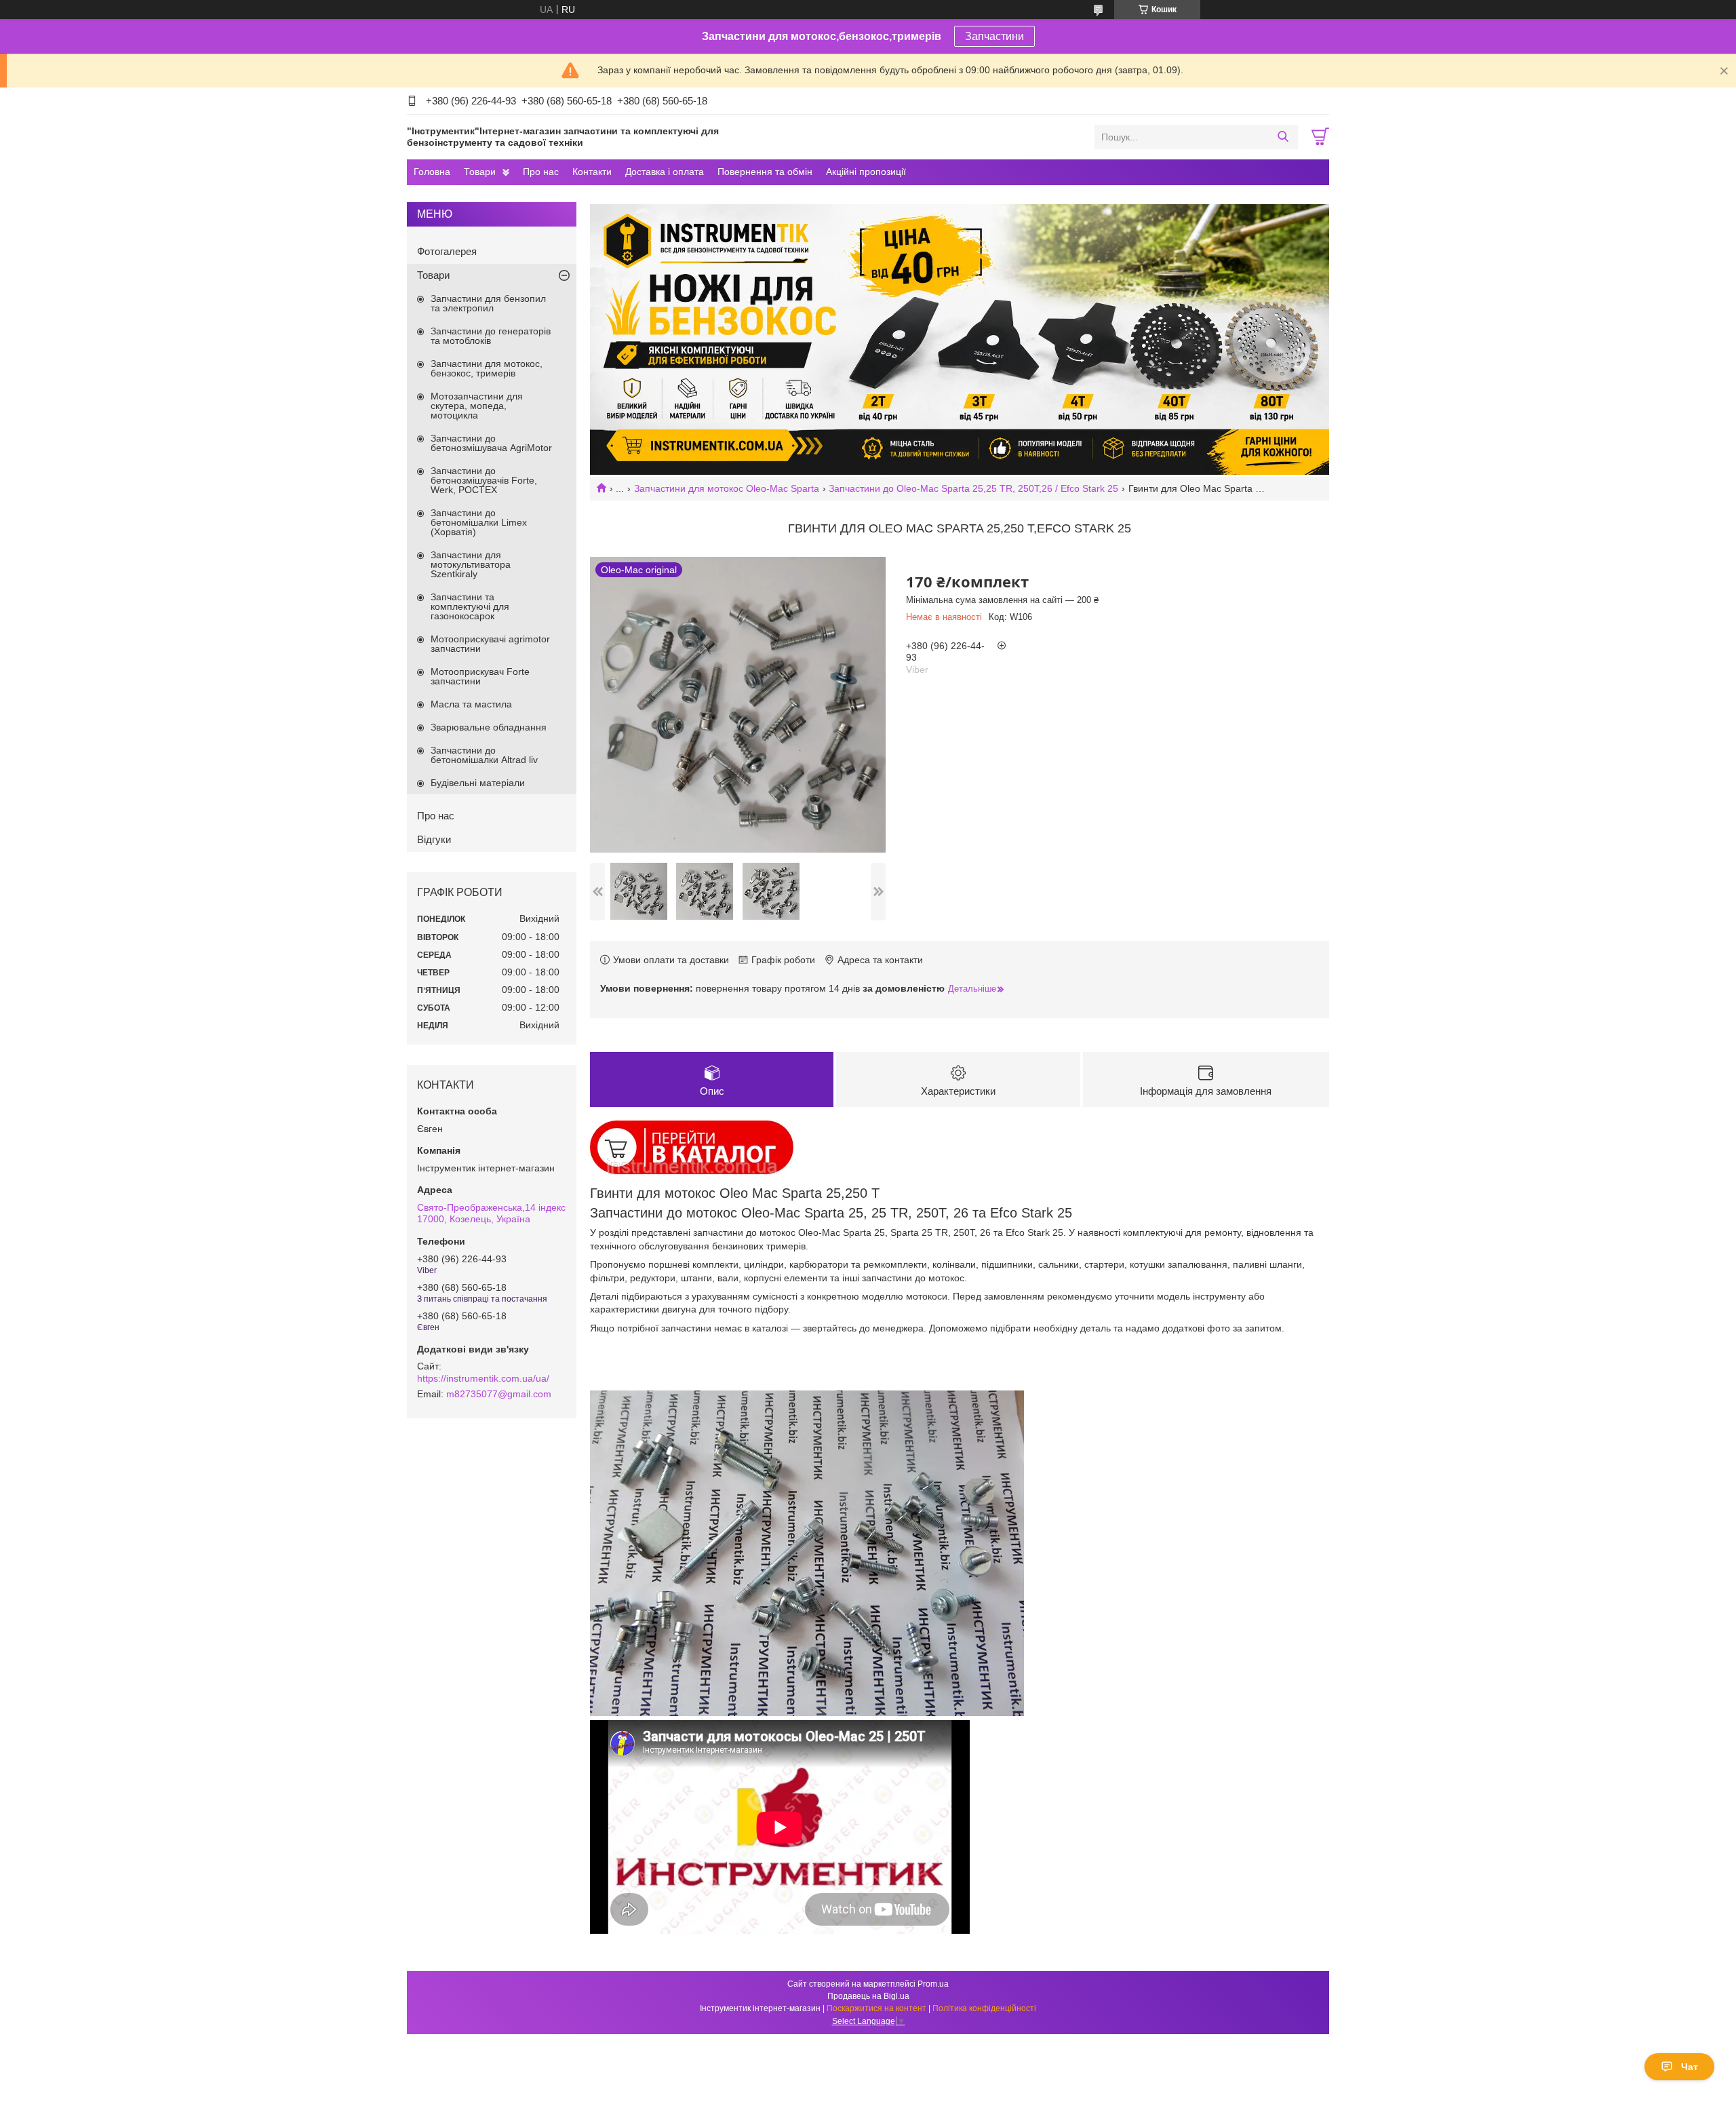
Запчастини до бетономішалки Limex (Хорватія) (479, 522)
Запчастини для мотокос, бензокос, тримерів (487, 368)
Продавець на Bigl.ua (868, 1996)
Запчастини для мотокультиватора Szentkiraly (471, 564)
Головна (432, 172)
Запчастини (994, 36)
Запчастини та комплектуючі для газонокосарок (470, 606)
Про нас (541, 172)
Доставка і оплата (665, 172)
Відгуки (434, 839)
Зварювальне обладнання (489, 727)
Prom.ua (933, 1984)
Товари (480, 172)
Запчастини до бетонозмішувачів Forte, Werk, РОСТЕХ (484, 480)
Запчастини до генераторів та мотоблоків (491, 336)
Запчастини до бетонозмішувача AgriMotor (491, 443)
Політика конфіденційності (984, 2008)
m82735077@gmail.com (499, 1394)
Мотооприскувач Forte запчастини (480, 676)
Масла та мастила (471, 704)
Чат (1690, 2067)
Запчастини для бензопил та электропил (488, 303)
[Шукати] (1283, 137)
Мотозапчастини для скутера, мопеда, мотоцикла (477, 406)
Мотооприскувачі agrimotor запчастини (490, 644)
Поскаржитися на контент (876, 2008)
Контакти (592, 172)
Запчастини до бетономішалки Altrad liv (484, 755)
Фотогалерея (447, 251)
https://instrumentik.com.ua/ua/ (483, 1378)
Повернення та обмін (765, 172)
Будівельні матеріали (478, 783)
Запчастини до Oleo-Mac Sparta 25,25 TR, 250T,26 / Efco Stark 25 (973, 488)
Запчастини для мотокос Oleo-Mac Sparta (727, 488)
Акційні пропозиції (866, 172)
